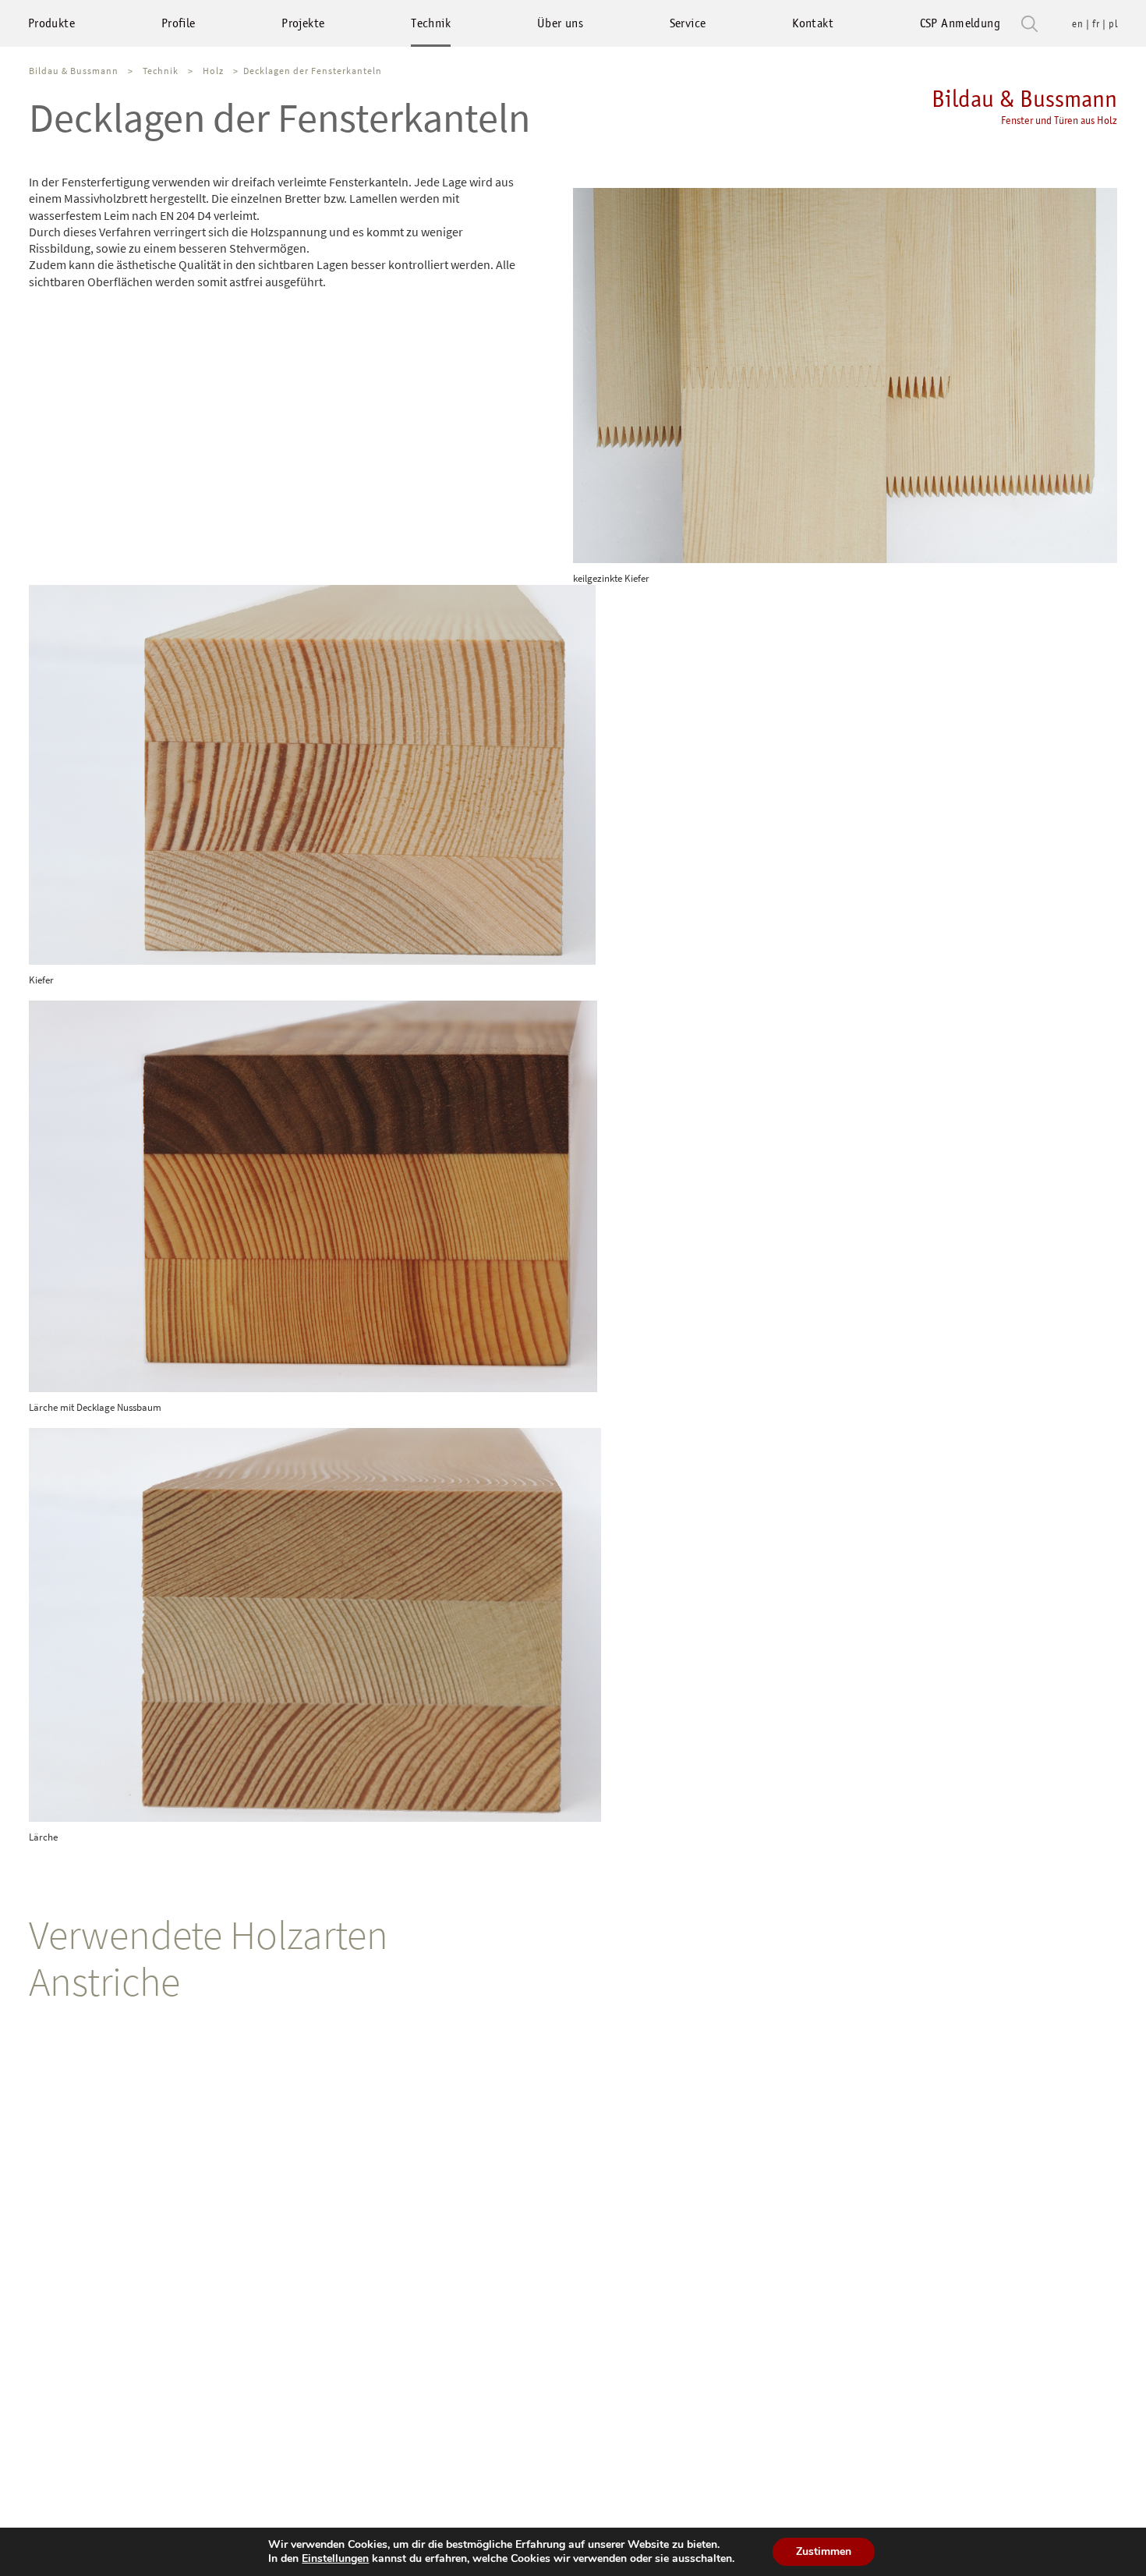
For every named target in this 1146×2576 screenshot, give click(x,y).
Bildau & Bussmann (1024, 106)
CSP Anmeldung (960, 23)
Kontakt (813, 23)
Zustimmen (824, 2551)
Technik (431, 23)
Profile (179, 23)
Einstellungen (335, 2559)
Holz (213, 71)
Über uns (560, 23)
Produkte (51, 23)
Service (688, 23)
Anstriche (104, 1981)
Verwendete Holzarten (209, 1935)
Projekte (303, 23)
